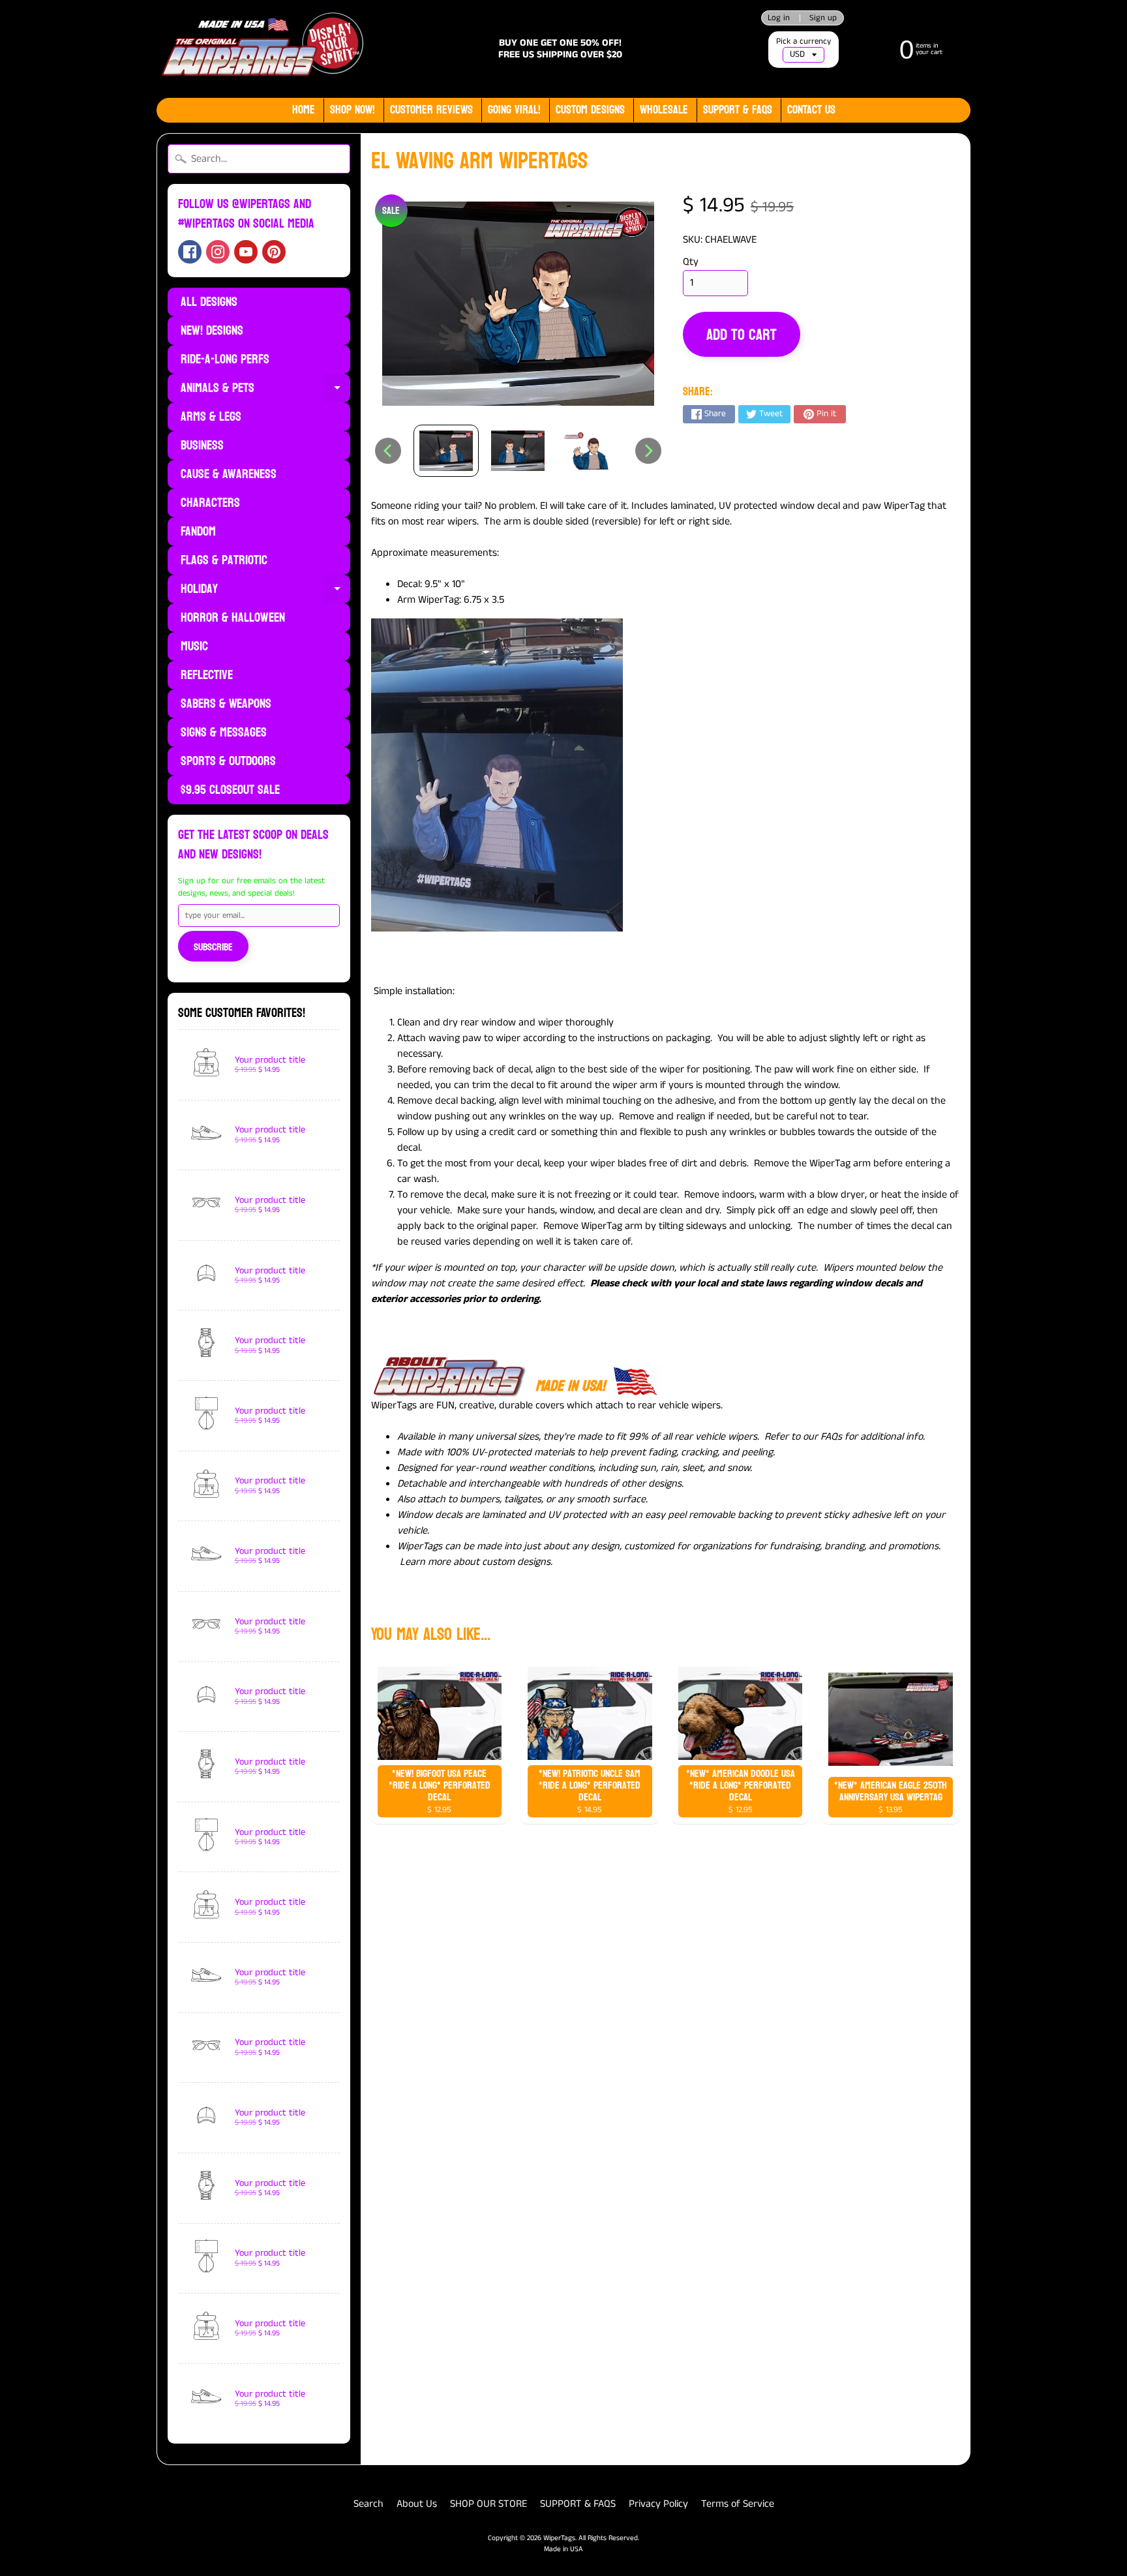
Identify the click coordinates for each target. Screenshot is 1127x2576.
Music (194, 646)
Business (202, 446)
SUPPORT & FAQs (738, 110)
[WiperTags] (261, 49)
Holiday (265, 590)
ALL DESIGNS (209, 302)
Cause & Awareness (229, 474)
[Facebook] (190, 252)
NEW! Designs (212, 331)
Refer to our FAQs (803, 1437)
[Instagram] (218, 252)
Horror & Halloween (233, 618)
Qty (691, 262)
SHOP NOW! (353, 110)
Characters (210, 503)
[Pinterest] (274, 252)
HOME (304, 110)
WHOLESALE (664, 110)
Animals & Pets (265, 389)
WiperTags (559, 2538)
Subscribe (213, 947)
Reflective (207, 675)
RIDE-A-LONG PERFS (225, 359)
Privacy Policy (658, 2504)
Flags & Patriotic (224, 560)
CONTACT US (811, 110)
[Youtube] (246, 252)
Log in (779, 18)
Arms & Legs (211, 417)
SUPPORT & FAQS (578, 2504)
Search (368, 2504)
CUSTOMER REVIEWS (431, 110)
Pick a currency (804, 41)
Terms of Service (738, 2504)
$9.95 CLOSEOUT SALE (230, 790)
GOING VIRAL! (514, 110)
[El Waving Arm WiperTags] (446, 451)
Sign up (823, 18)
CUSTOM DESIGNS (590, 110)
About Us (417, 2504)
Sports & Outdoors (228, 761)
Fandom (198, 532)
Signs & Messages (224, 733)
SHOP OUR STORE (488, 2504)
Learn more (425, 1562)
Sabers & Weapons (226, 704)
